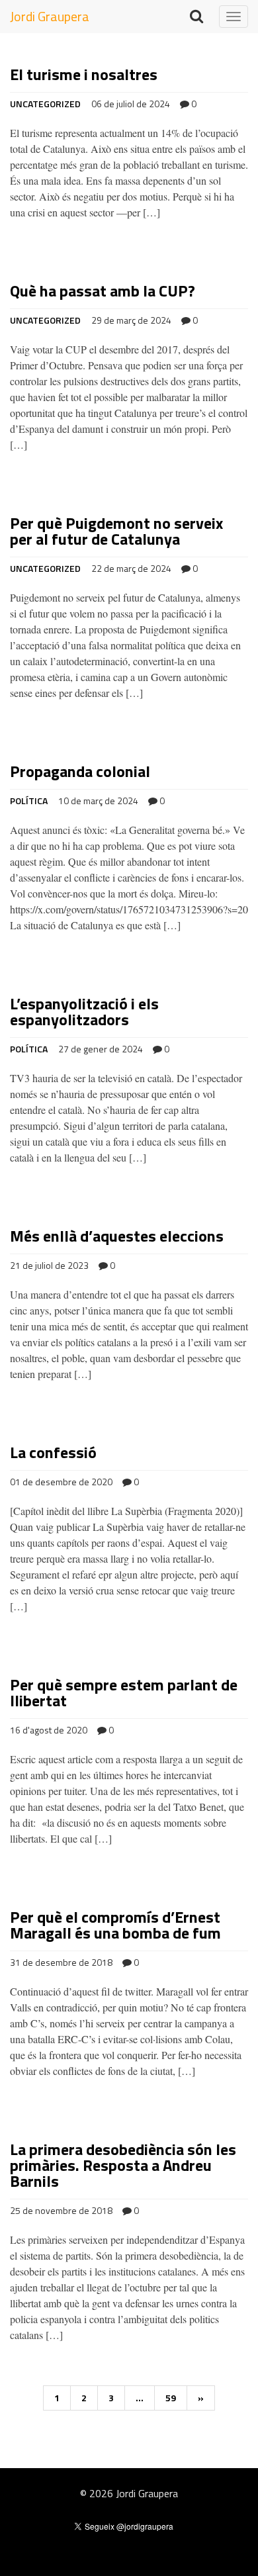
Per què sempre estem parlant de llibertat (124, 1692)
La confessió (53, 1452)
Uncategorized (45, 104)
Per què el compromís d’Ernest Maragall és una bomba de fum (115, 1925)
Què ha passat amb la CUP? (103, 291)
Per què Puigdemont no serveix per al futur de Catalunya (116, 531)
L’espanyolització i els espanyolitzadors (84, 1011)
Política (29, 801)
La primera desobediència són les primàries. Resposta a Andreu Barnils (123, 2165)
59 (171, 2398)
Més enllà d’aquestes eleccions (117, 1236)
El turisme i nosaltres (84, 74)
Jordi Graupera (50, 16)
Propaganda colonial (80, 771)
